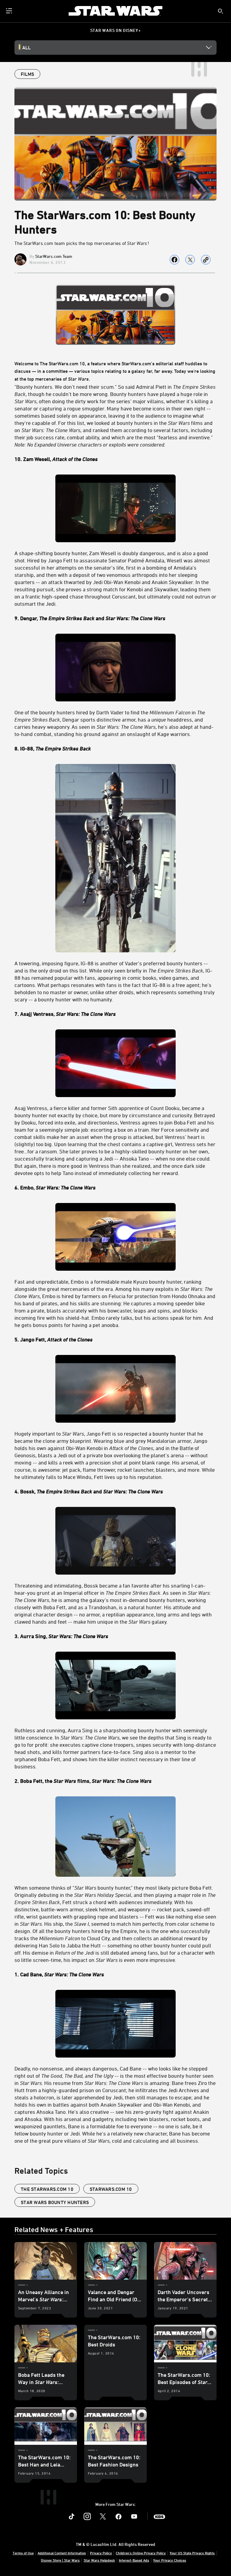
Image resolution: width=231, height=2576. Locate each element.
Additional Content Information (62, 2553)
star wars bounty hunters (55, 2202)
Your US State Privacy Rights (192, 2553)
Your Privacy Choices (170, 2560)
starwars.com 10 (111, 2189)
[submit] (220, 11)
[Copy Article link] (206, 260)
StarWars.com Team (54, 256)
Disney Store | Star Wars (60, 2560)
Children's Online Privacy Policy (141, 2553)
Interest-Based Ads (134, 2560)
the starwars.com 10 (47, 2189)
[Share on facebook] (174, 260)
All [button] (26, 48)
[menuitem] (10, 11)
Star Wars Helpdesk (99, 2560)
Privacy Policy (101, 2553)
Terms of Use (23, 2553)
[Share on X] (190, 260)
